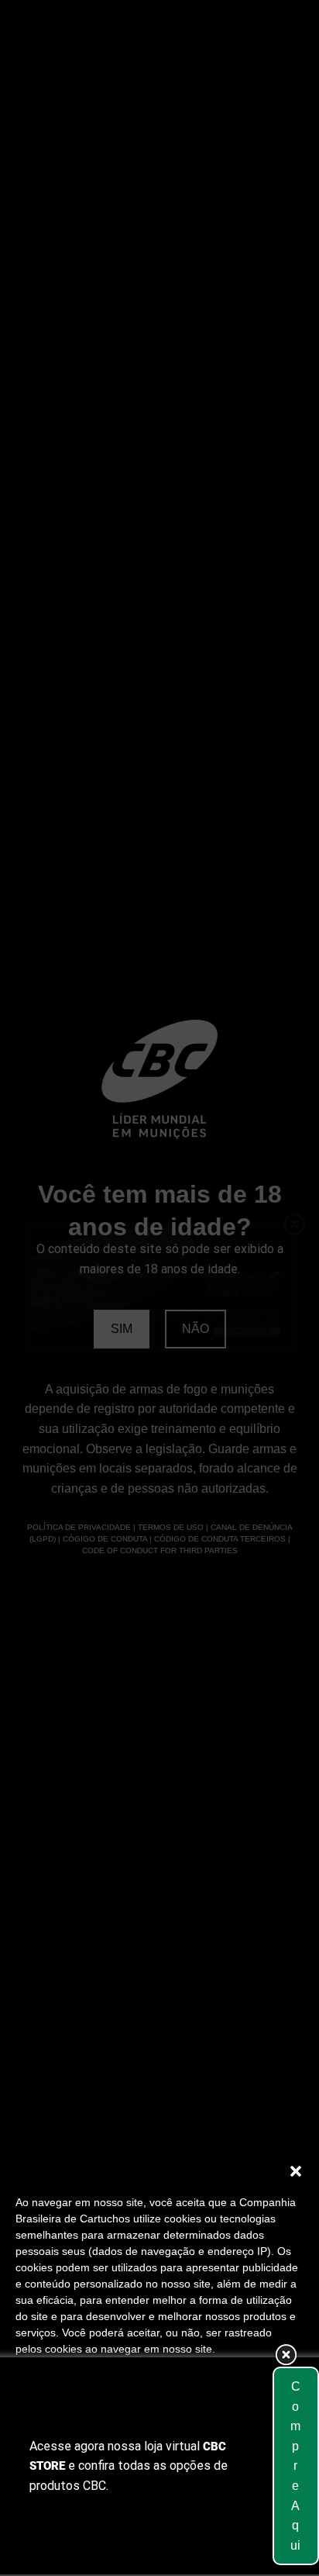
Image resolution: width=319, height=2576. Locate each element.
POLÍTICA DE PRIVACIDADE (219, 2547)
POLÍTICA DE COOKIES (82, 2547)
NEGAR (159, 2469)
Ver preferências (160, 2512)
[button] (296, 2171)
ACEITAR (159, 2426)
